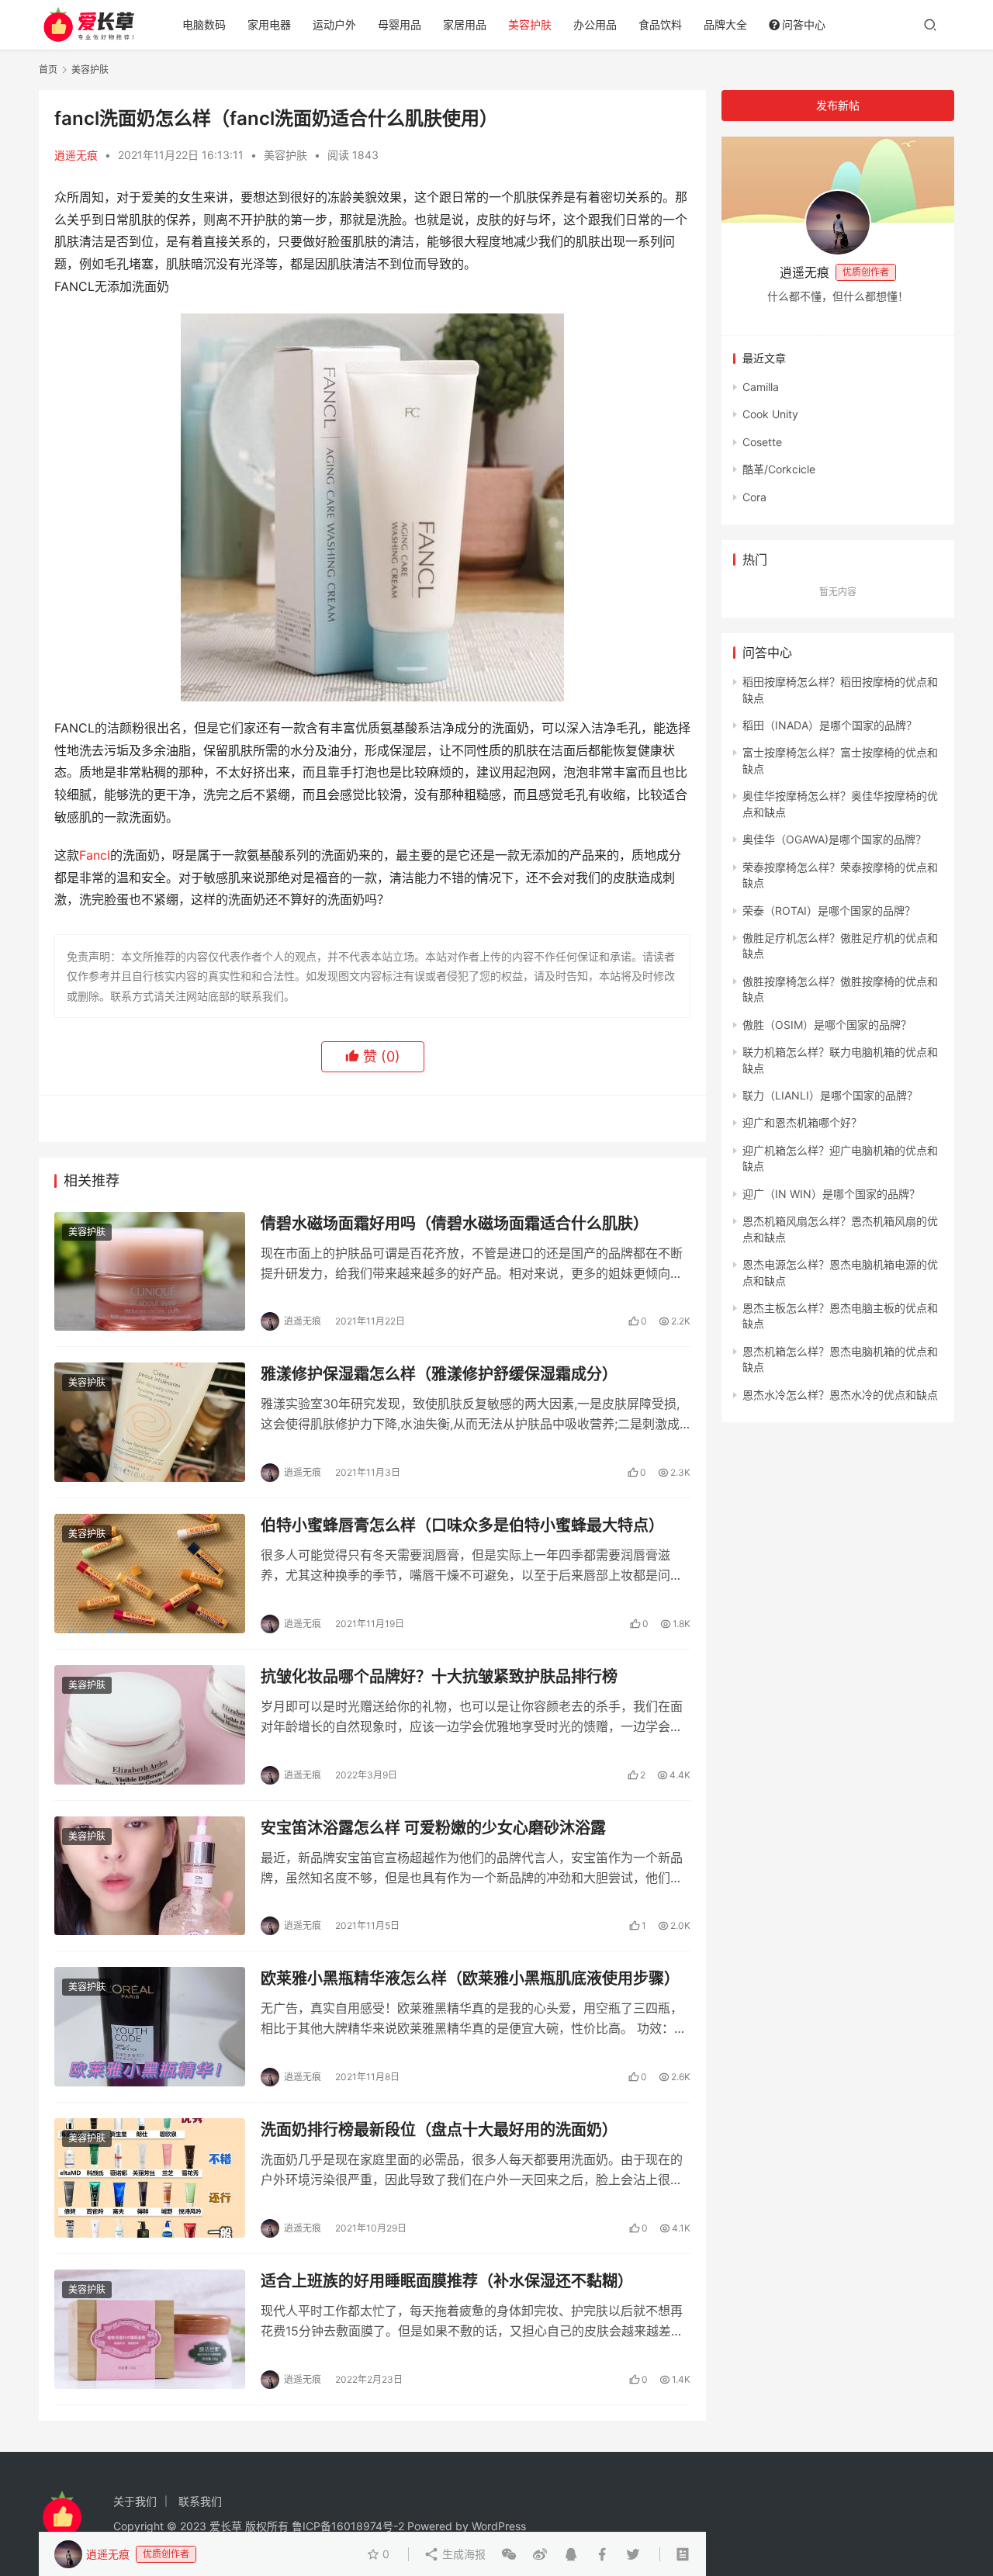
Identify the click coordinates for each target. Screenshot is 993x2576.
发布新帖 (838, 105)
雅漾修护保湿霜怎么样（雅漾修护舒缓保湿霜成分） (439, 1374)
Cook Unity (770, 414)
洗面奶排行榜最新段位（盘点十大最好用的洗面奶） (439, 2130)
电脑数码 (204, 24)
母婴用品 (400, 24)
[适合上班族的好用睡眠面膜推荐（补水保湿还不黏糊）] (150, 2329)
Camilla (761, 387)
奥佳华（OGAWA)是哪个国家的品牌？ (834, 839)
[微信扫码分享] (509, 2554)
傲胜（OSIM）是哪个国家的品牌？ (827, 1025)
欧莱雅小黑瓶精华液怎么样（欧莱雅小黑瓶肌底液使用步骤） (470, 1979)
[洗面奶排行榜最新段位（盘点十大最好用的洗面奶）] (150, 2178)
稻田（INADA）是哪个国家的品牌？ (830, 725)
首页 (48, 69)
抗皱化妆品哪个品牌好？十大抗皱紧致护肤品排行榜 (439, 1677)
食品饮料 (660, 24)
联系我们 (200, 2501)
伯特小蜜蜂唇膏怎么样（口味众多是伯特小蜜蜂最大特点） (462, 1525)
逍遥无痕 (76, 155)
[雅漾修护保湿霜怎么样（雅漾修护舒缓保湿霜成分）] (150, 1422)
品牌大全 (725, 24)
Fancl (95, 855)
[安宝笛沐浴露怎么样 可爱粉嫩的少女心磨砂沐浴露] (150, 1876)
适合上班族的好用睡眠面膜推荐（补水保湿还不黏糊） (447, 2281)
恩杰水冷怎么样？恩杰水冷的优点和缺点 (840, 1395)
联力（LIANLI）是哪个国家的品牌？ (830, 1095)
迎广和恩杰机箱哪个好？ (802, 1122)
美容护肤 (530, 24)
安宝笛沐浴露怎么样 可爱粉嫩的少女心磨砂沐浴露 (433, 1828)
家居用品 (465, 24)
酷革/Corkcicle (779, 469)
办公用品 (595, 24)
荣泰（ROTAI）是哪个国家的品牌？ (829, 911)
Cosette (762, 442)
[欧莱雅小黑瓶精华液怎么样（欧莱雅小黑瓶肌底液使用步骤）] (150, 2027)
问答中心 (804, 24)
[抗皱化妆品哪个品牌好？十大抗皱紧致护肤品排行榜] (150, 1725)
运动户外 (334, 24)
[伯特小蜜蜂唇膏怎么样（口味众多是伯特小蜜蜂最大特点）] (150, 1574)
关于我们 (135, 2501)
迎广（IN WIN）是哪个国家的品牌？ (831, 1194)
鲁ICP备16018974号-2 (348, 2526)
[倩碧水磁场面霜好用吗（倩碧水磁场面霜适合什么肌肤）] (150, 1272)
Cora (754, 497)
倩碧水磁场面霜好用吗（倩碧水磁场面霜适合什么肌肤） (455, 1224)
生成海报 (462, 2554)
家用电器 (269, 24)
